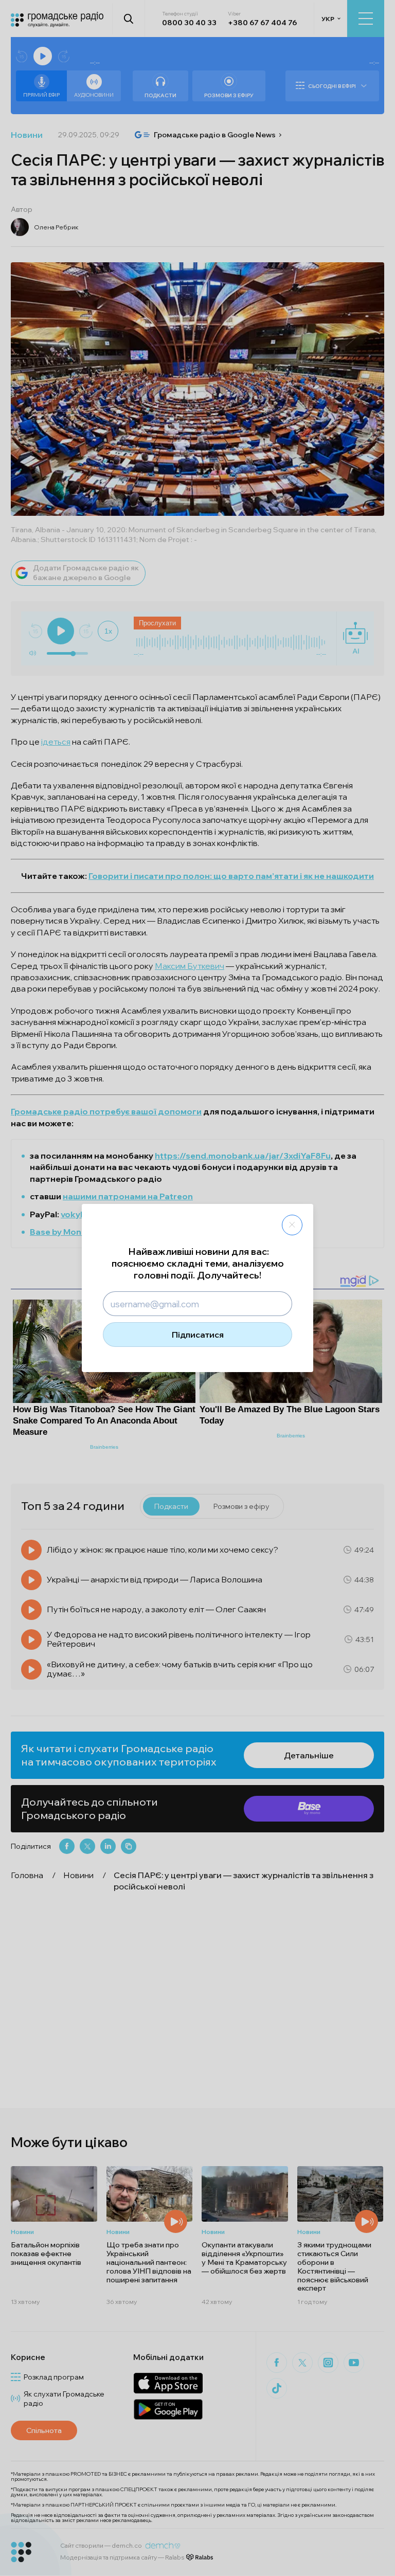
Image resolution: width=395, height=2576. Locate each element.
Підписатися (198, 1335)
